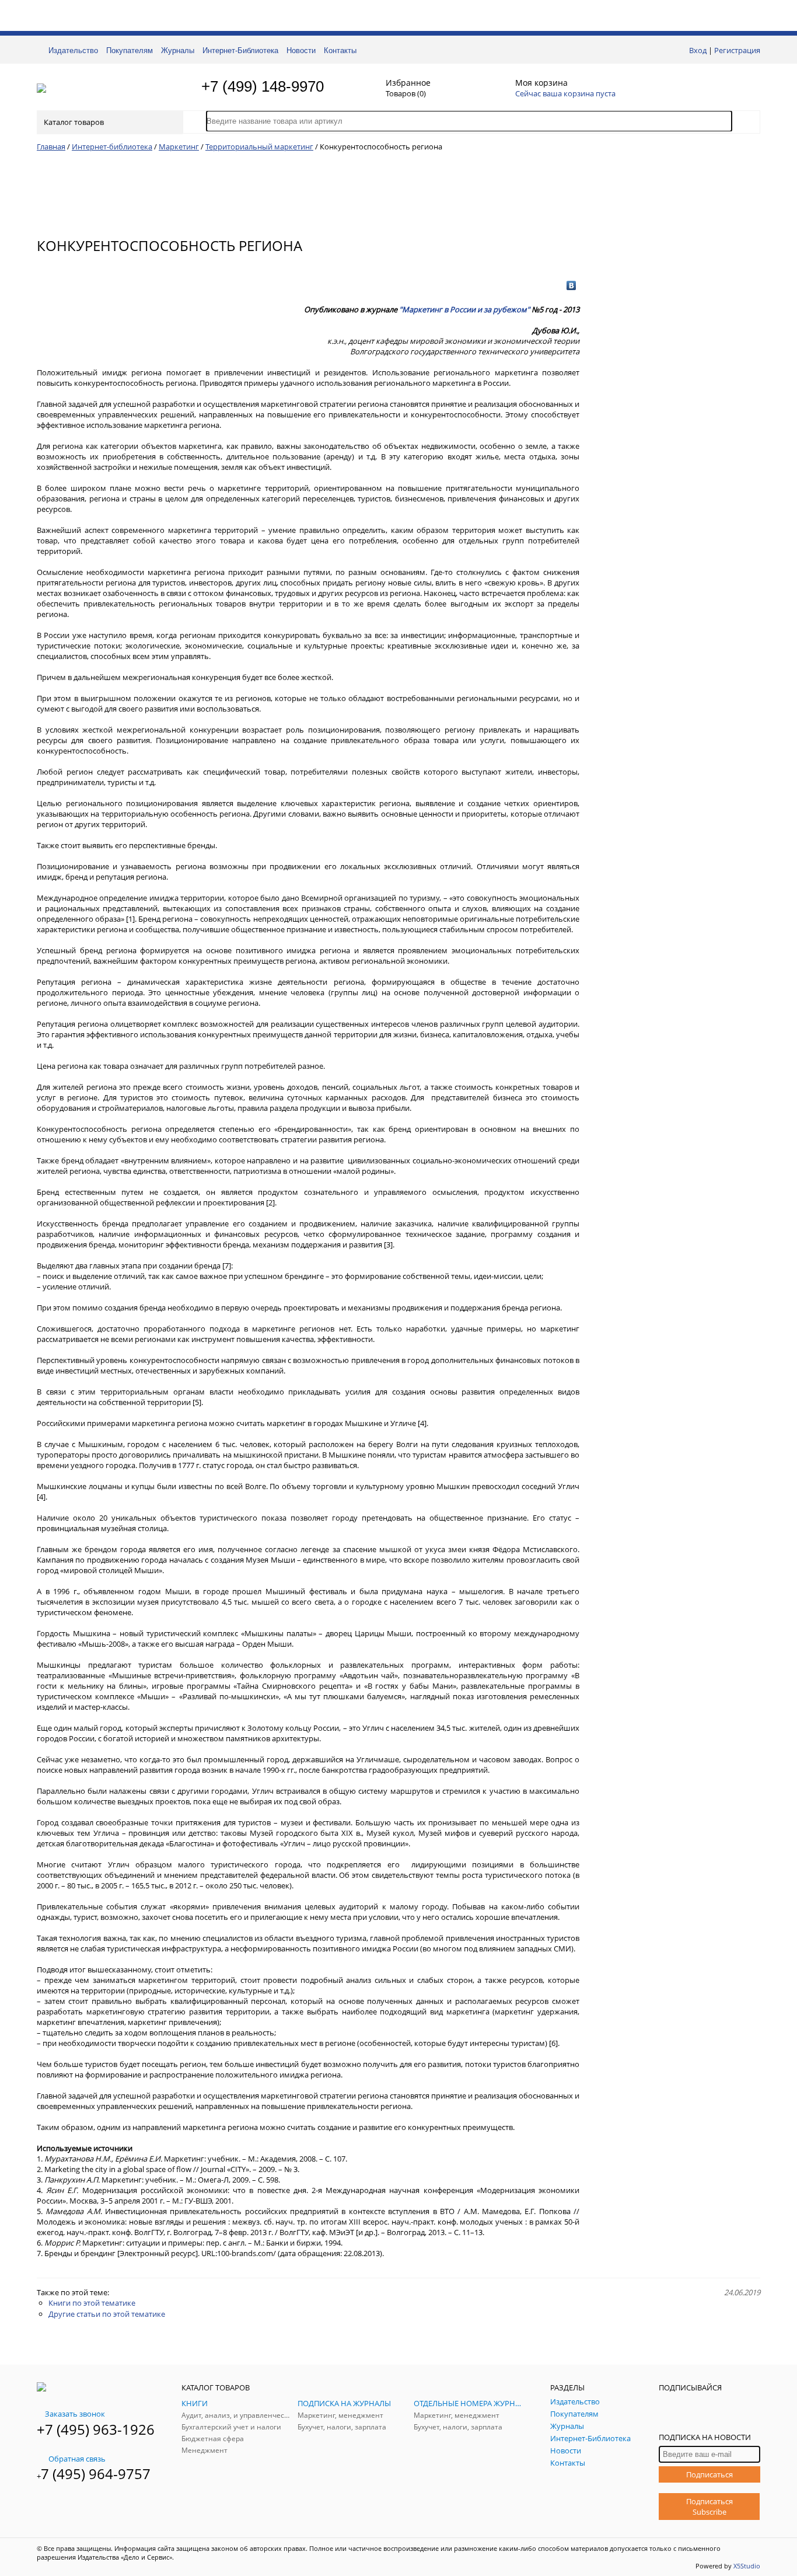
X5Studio (747, 2566)
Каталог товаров (74, 122)
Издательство (73, 50)
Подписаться (709, 2474)
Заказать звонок (75, 2414)
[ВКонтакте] (571, 285)
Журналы (178, 50)
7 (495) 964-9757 (96, 2474)
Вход (698, 50)
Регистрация (737, 50)
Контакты (340, 50)
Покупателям (130, 50)
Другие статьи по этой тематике (107, 2314)
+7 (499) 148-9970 (263, 86)
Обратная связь (77, 2459)
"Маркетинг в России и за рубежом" (464, 309)
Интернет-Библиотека (240, 50)
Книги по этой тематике (92, 2303)
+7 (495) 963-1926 (96, 2429)
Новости (301, 50)
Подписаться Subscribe (709, 2507)
